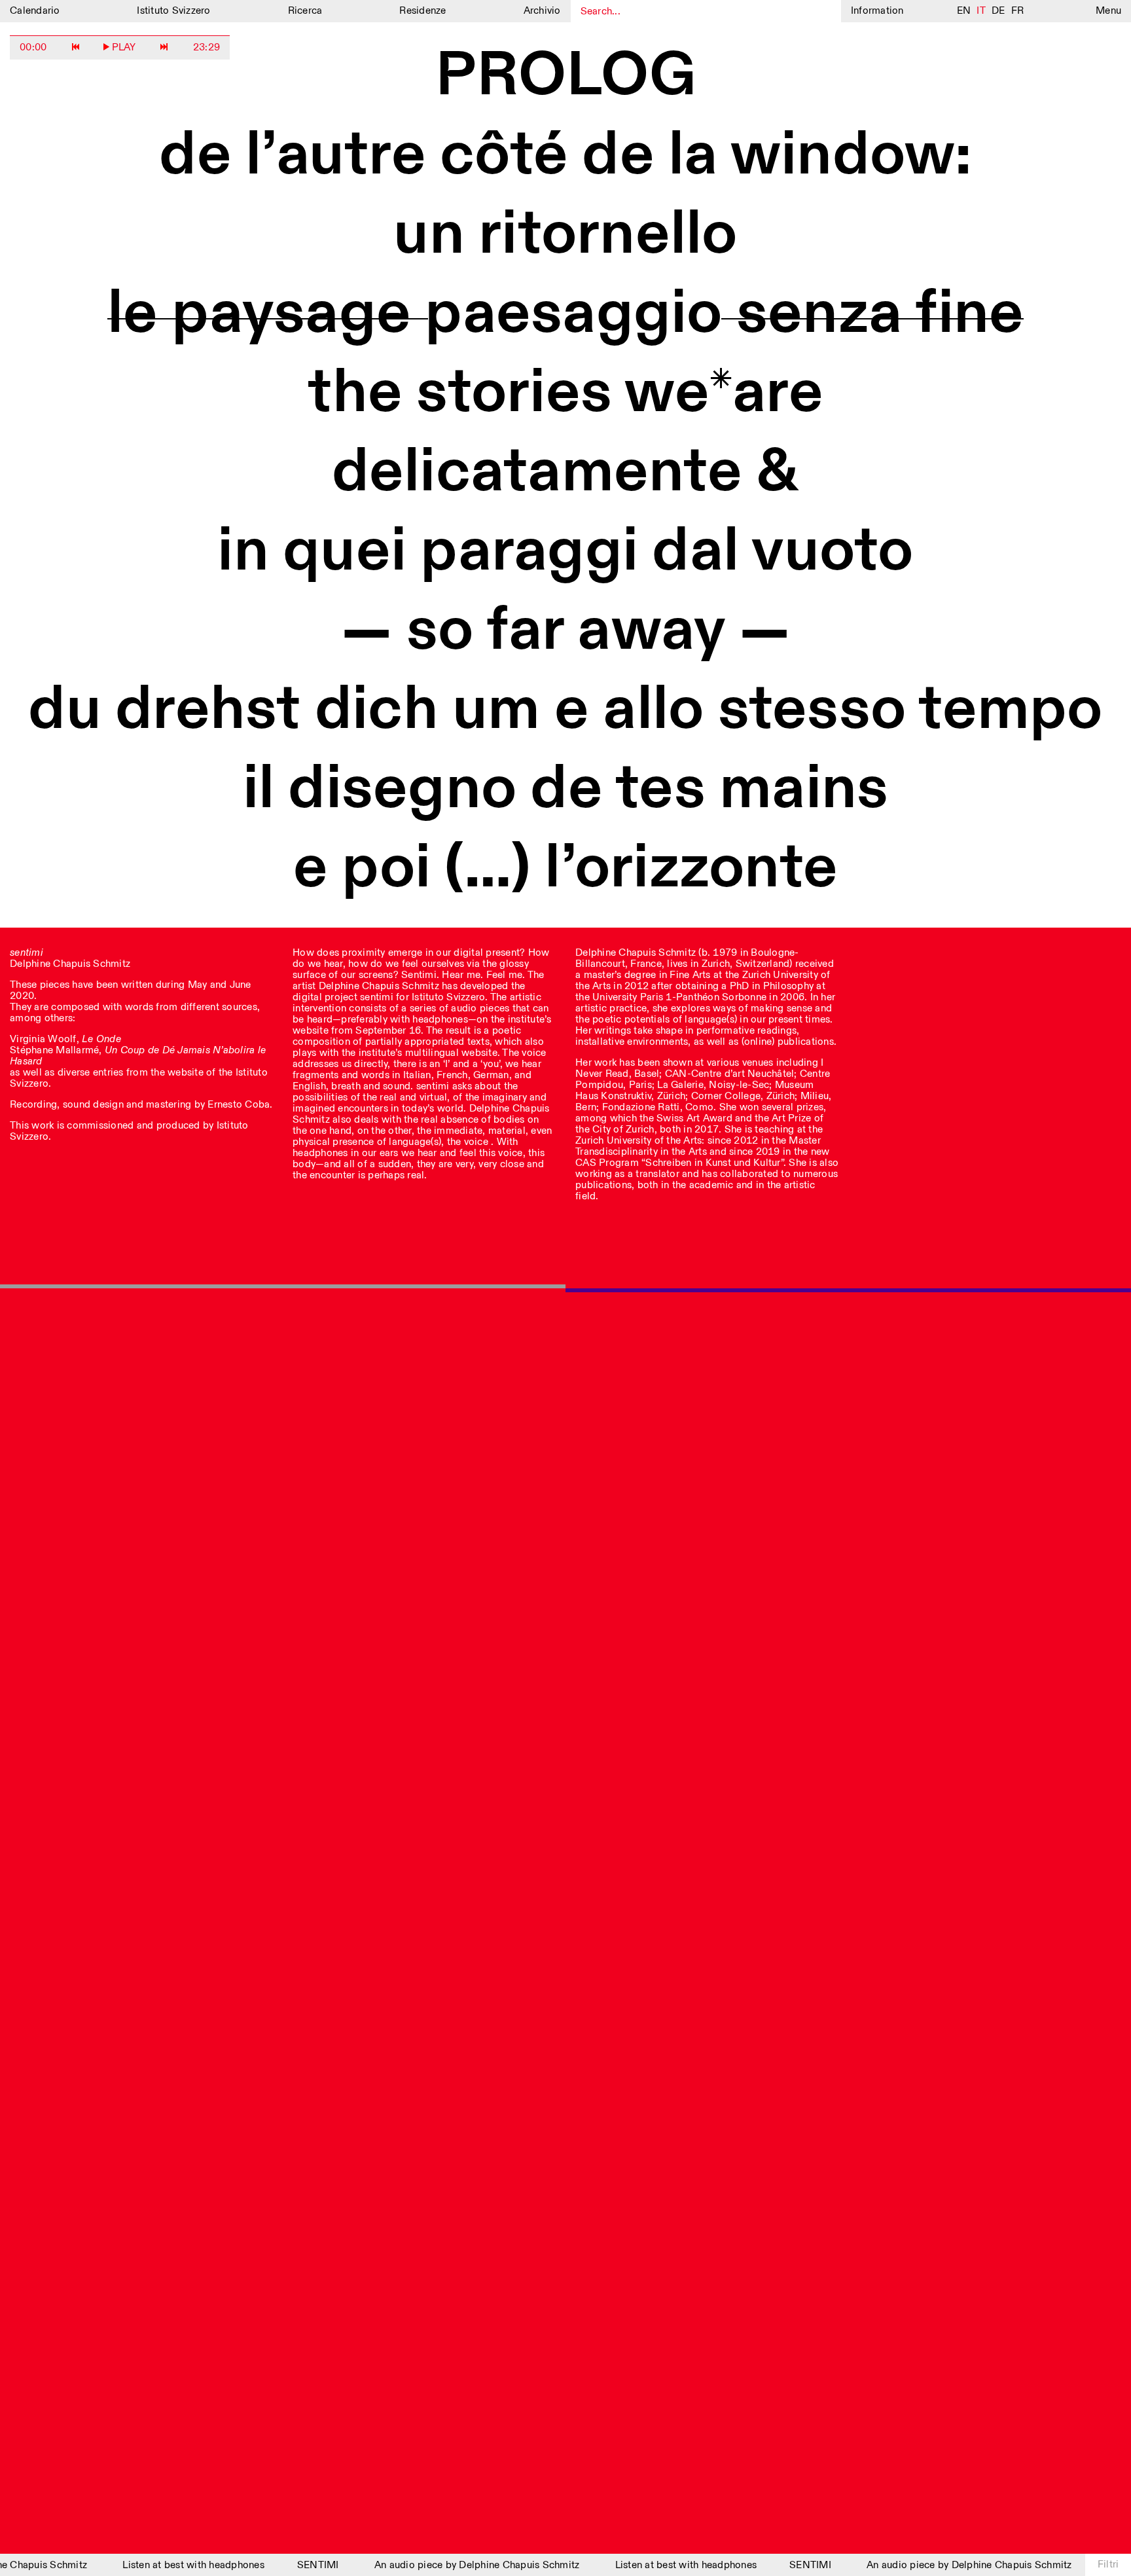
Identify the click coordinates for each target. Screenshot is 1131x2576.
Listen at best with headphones (178, 2565)
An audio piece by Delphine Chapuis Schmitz (461, 2565)
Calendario (35, 11)
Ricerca (305, 11)
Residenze (422, 11)
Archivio (542, 11)
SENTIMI (302, 2565)
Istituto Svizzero (173, 11)
